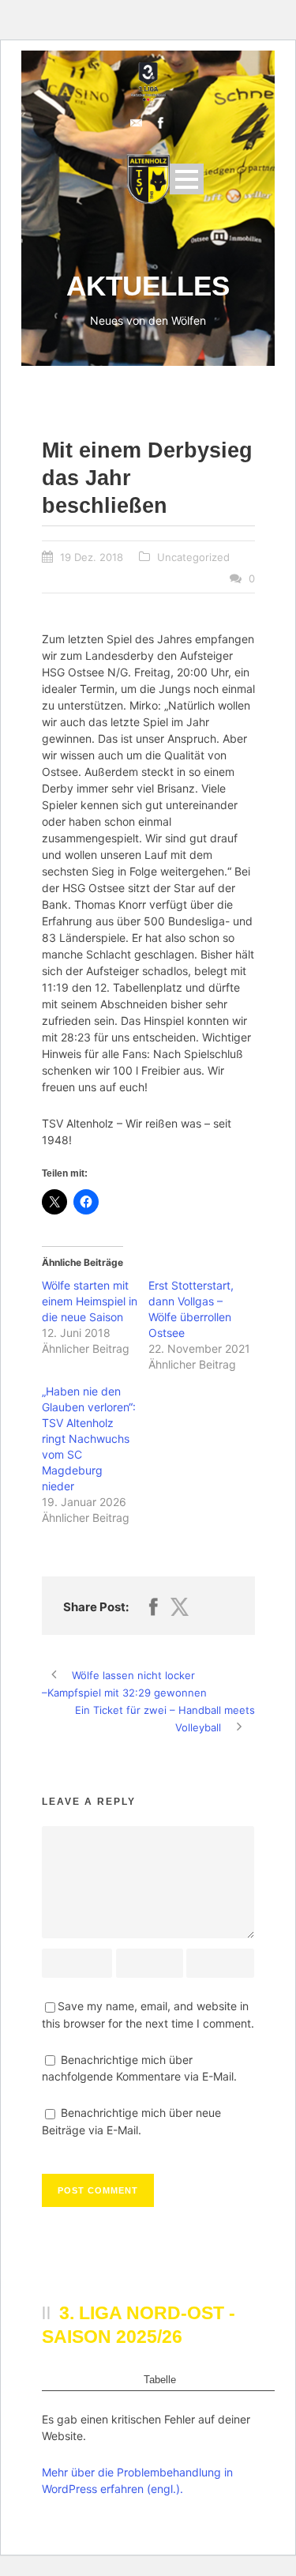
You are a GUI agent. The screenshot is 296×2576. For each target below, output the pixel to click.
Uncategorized (193, 557)
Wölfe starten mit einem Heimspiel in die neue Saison (90, 1301)
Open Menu (187, 179)
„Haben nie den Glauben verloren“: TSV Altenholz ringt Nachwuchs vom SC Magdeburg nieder (89, 1439)
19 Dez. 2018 (92, 557)
